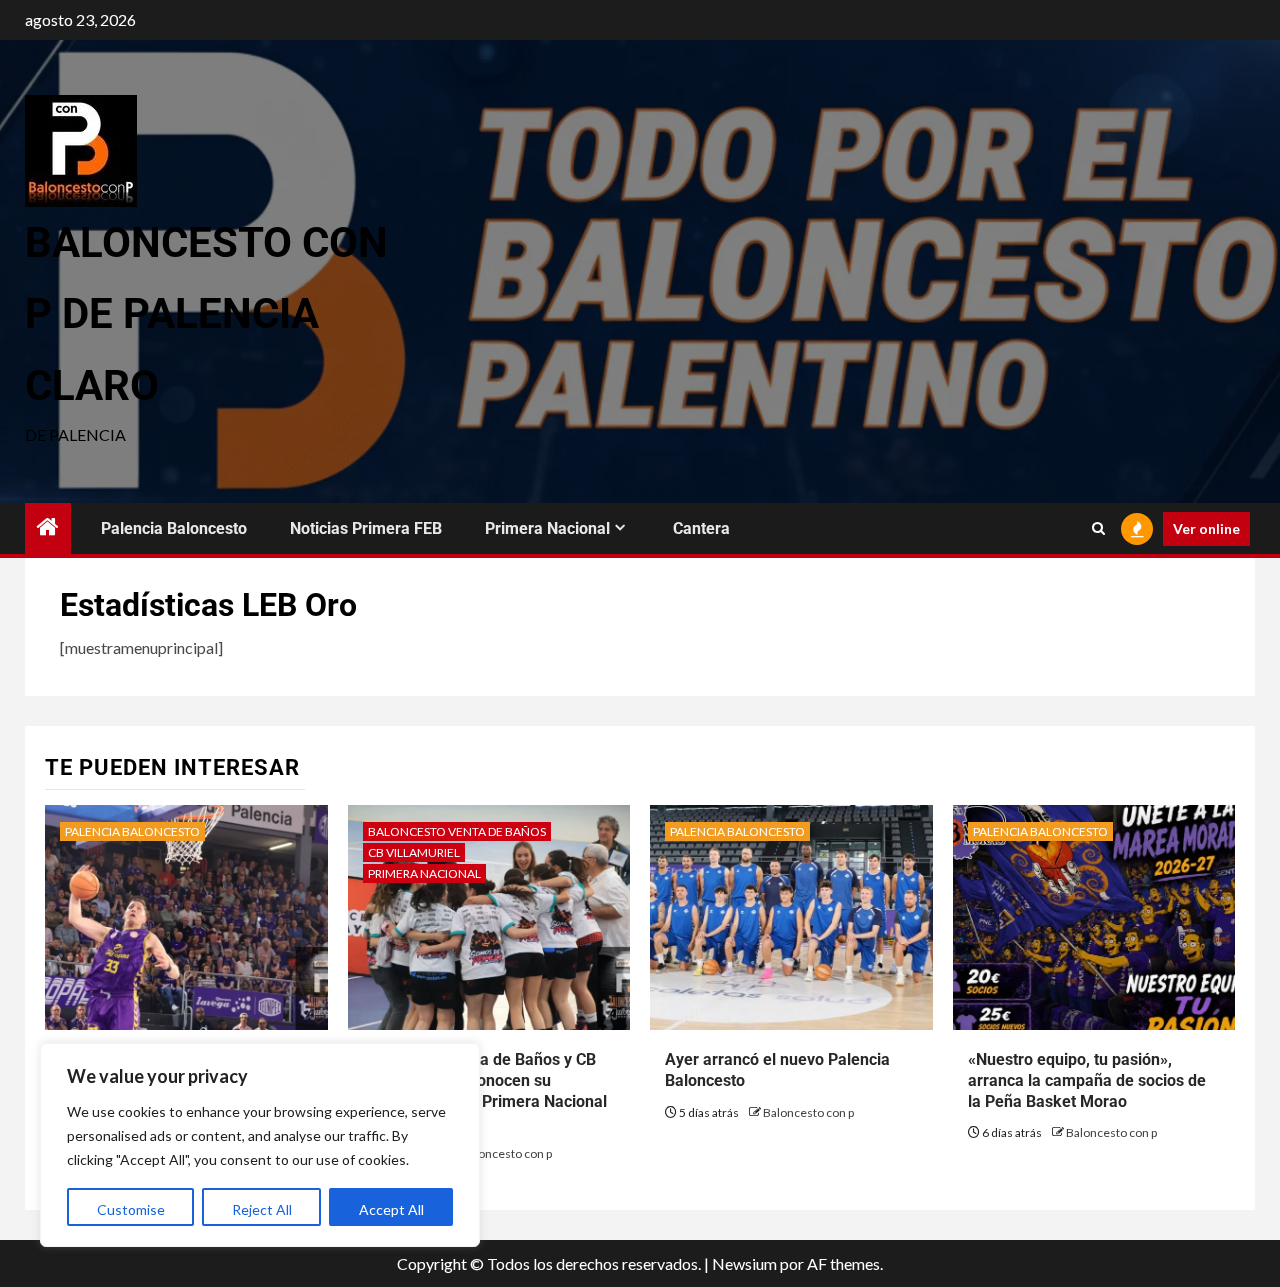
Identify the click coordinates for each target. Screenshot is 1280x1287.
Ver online (1206, 528)
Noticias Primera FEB (366, 528)
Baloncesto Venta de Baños (457, 831)
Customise (131, 1209)
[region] (260, 1145)
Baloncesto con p (506, 1153)
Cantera (701, 528)
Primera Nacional (547, 528)
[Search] (1098, 529)
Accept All (391, 1209)
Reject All (262, 1209)
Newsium (744, 1263)
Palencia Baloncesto (174, 528)
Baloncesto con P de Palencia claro (206, 314)
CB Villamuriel (414, 852)
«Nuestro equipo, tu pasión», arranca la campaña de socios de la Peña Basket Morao (1087, 1080)
